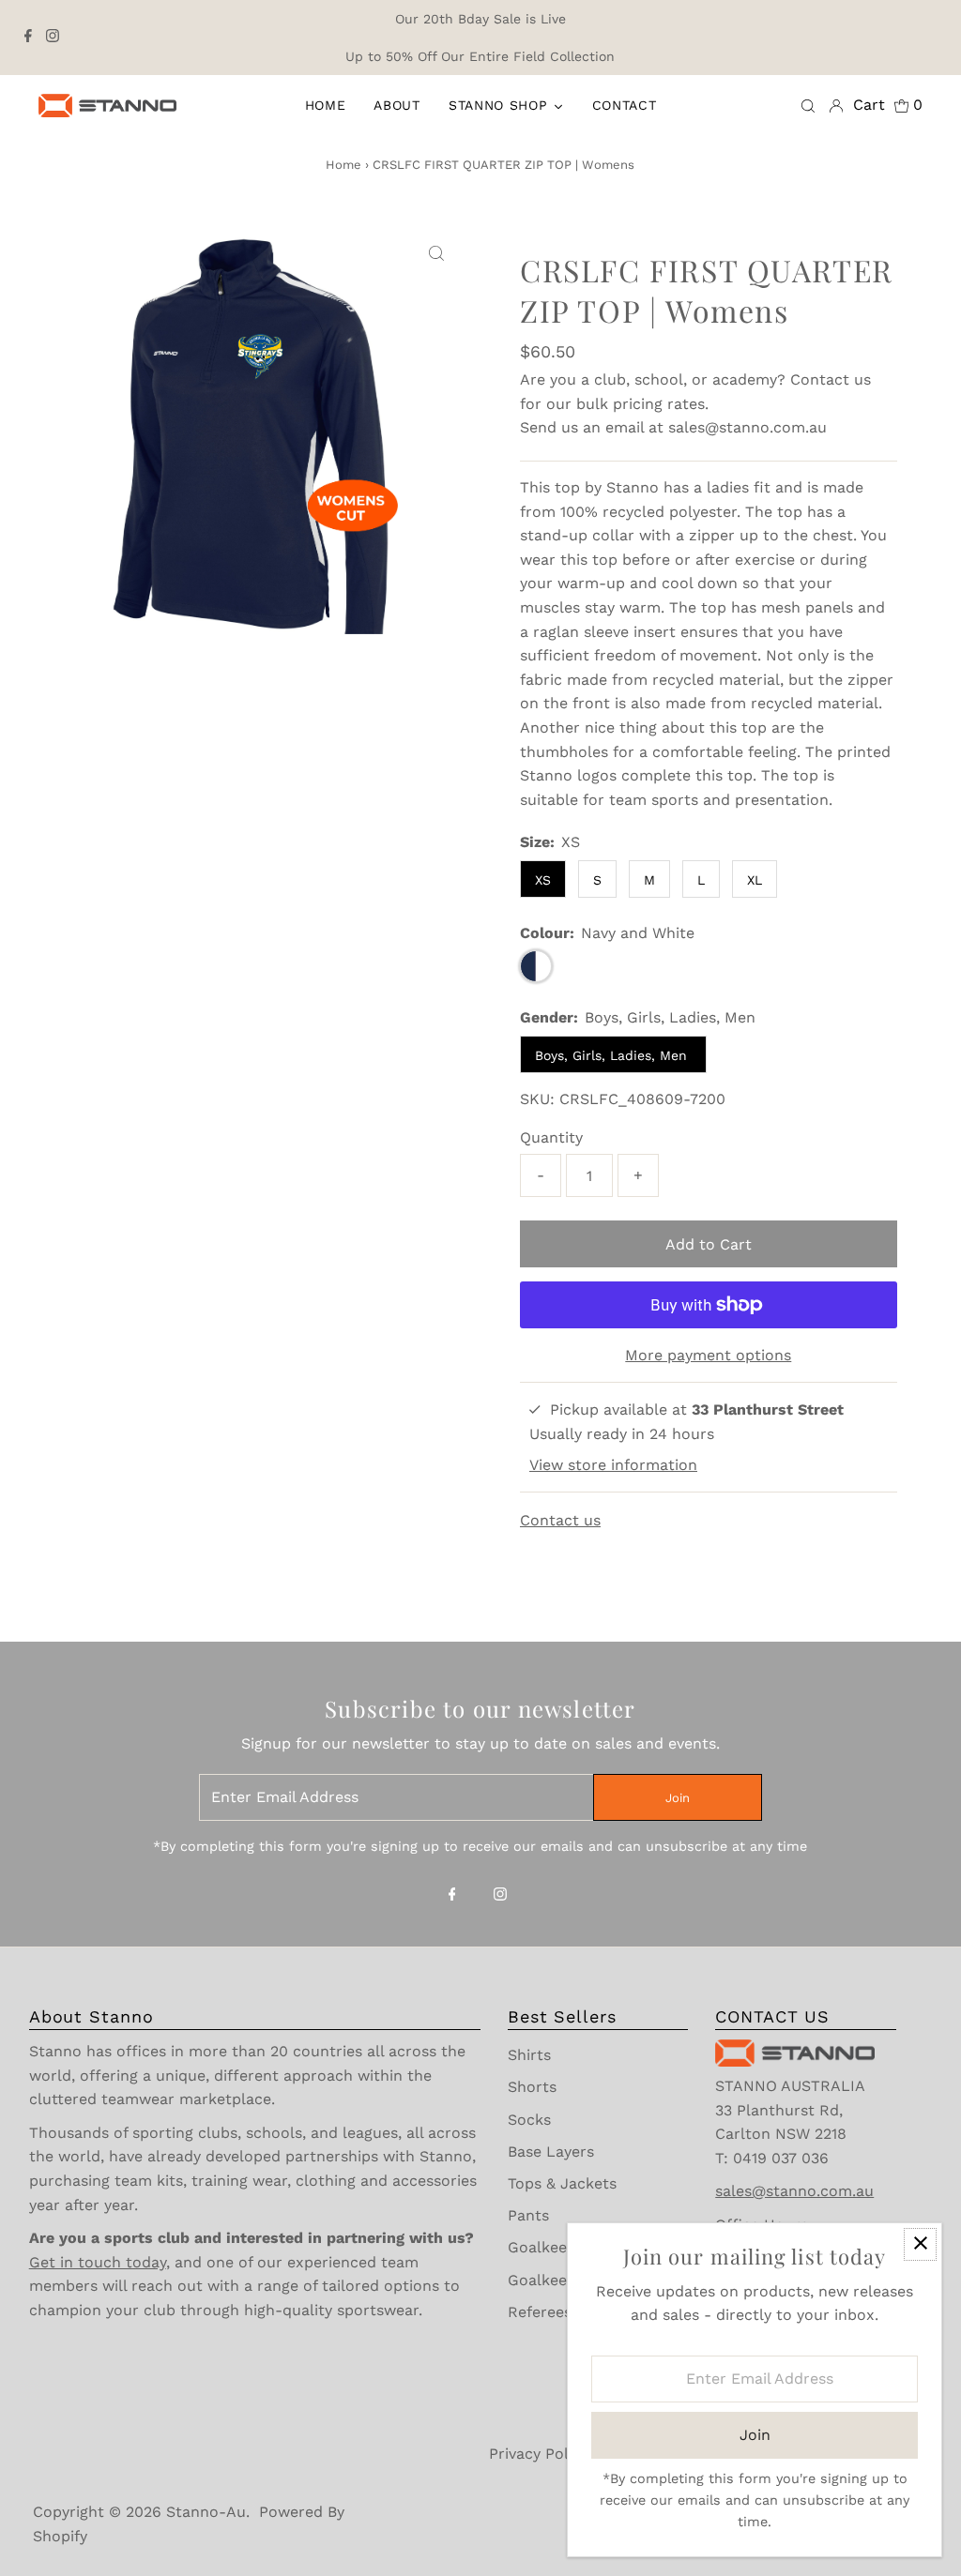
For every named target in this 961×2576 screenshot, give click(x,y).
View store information (613, 1465)
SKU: (537, 1099)
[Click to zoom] (436, 254)
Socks (529, 2120)
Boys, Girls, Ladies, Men (613, 1055)
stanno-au (206, 2512)
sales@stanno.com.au (747, 427)
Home (343, 165)
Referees (540, 2312)
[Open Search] (808, 105)
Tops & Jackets (562, 2183)
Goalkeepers (553, 2247)
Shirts (529, 2055)
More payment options (708, 1355)
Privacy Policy (539, 2454)
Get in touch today (98, 2262)
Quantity (551, 1137)
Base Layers (551, 2152)
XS (543, 880)
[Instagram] (53, 38)
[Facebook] (28, 38)
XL (755, 880)
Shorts (532, 2087)
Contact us (831, 379)
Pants (528, 2215)
